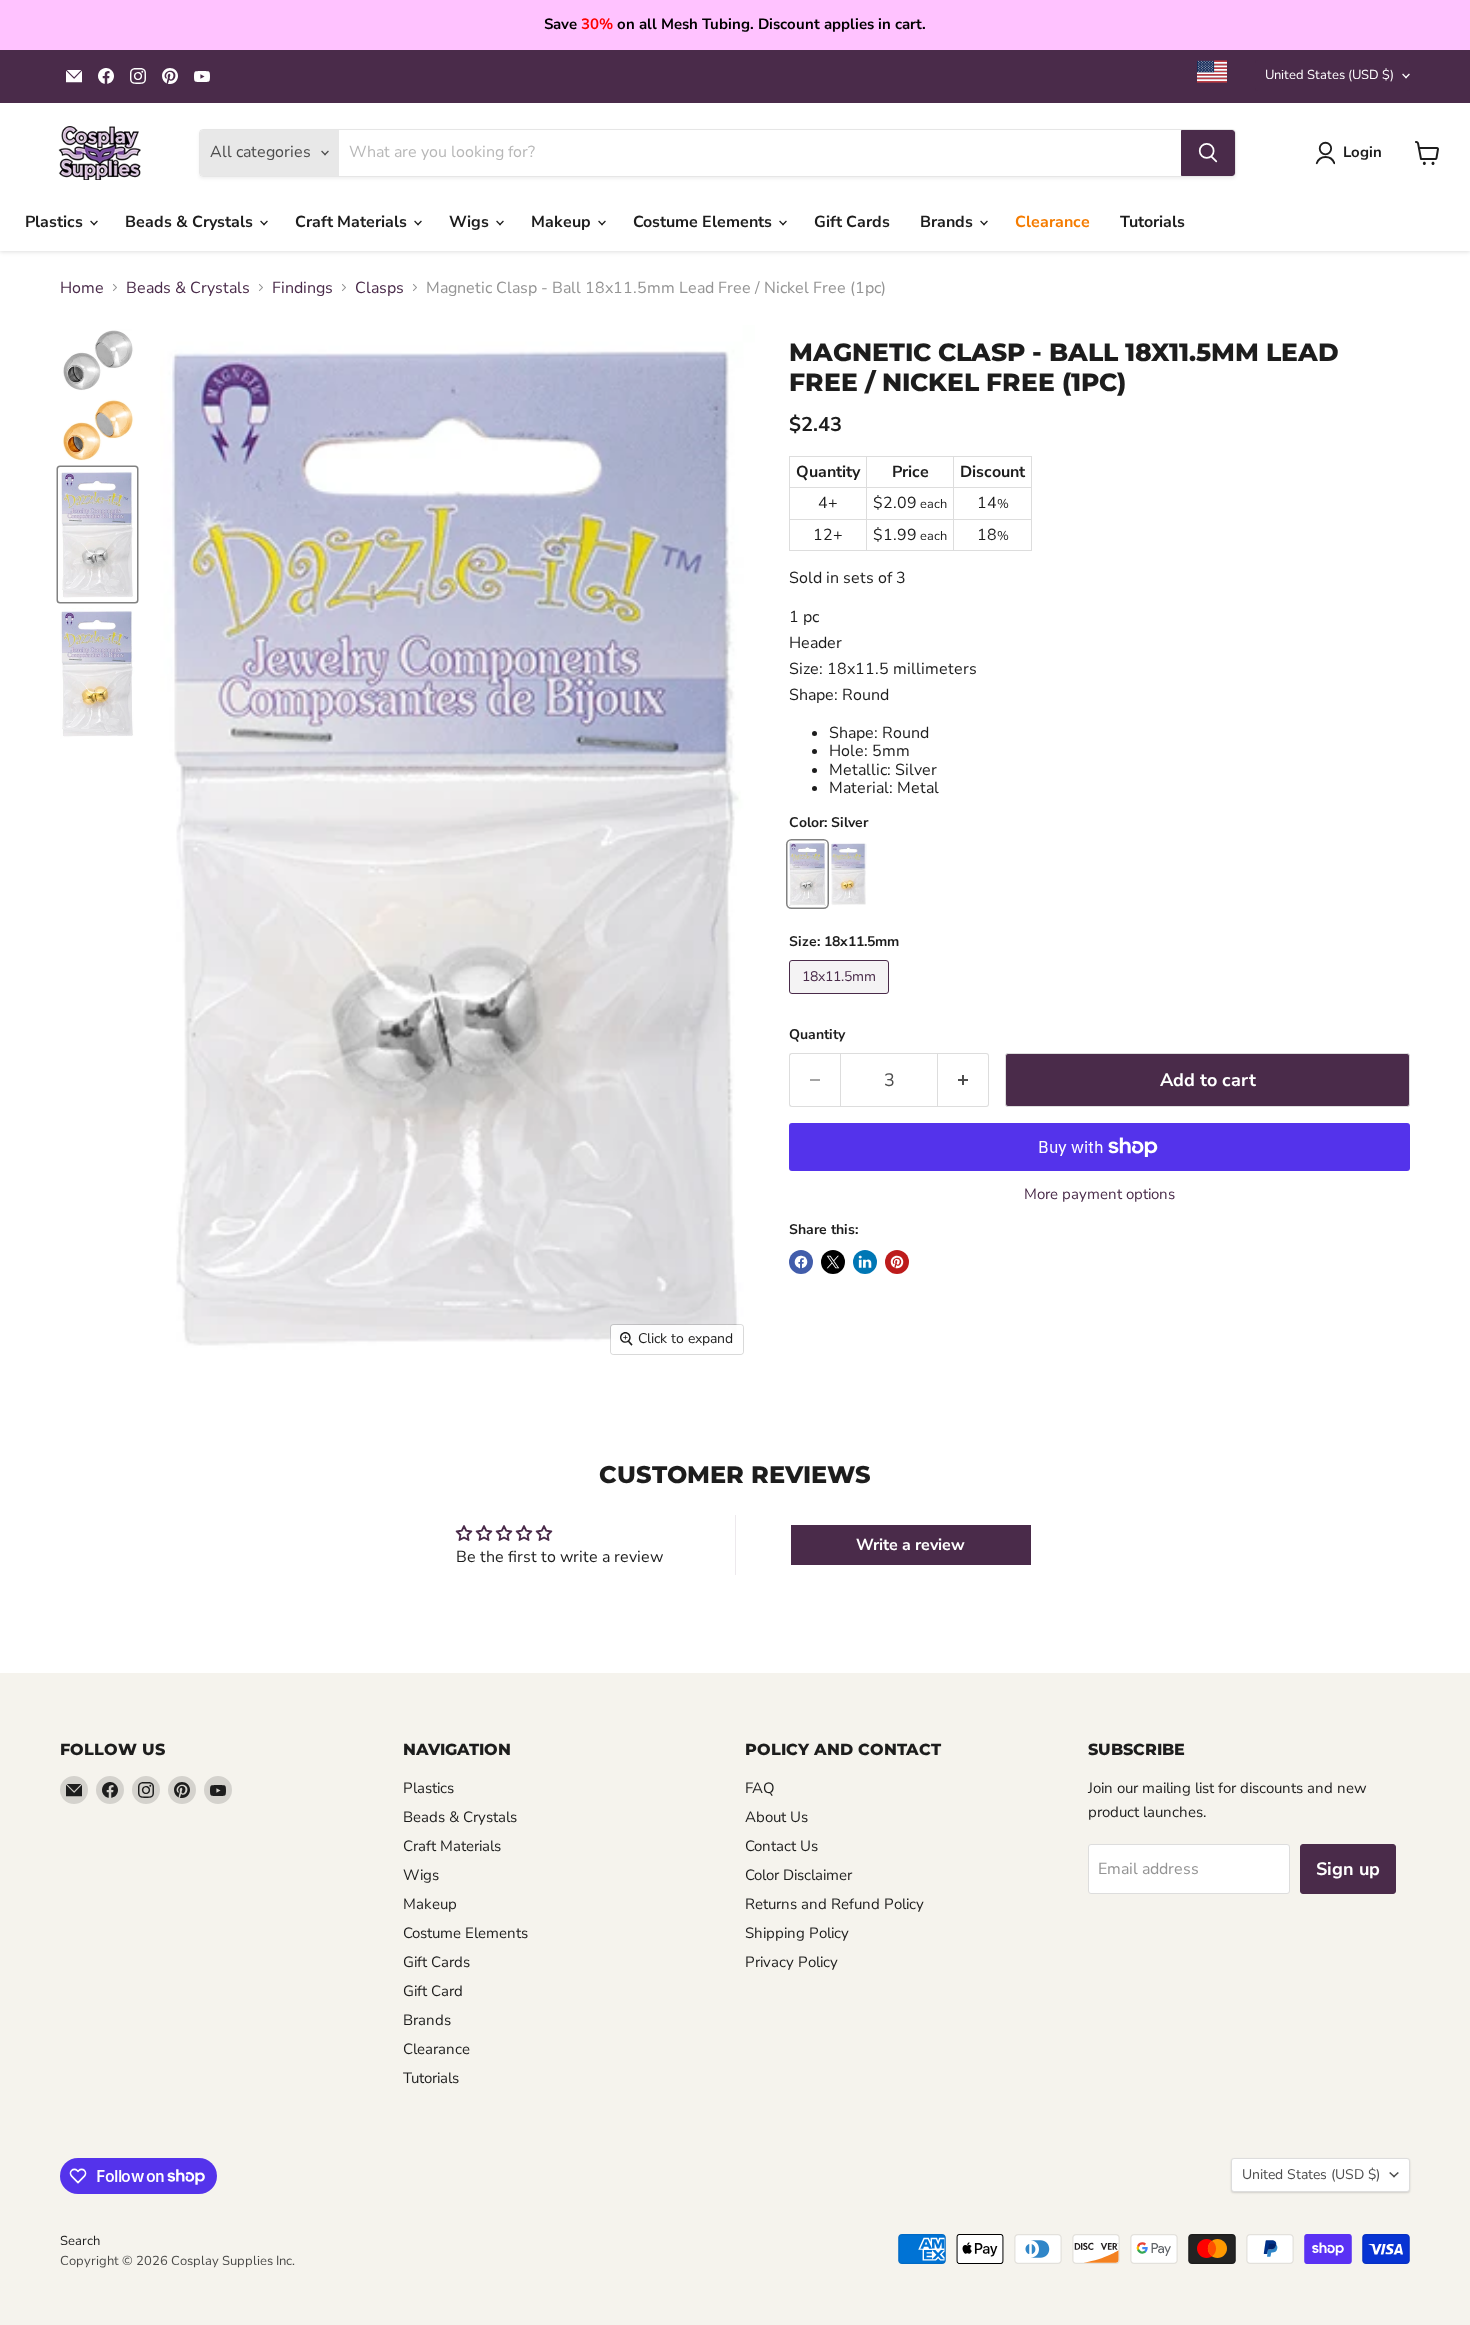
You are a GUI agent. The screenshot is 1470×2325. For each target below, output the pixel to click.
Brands (948, 222)
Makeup (563, 222)
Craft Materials (353, 222)
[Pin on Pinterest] (897, 1262)
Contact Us (781, 1846)
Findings (302, 288)
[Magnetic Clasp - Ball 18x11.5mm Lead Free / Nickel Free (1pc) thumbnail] (97, 360)
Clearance (1052, 222)
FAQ (760, 1788)
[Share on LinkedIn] (865, 1262)
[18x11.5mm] (841, 999)
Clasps (379, 288)
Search (80, 2241)
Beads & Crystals (191, 222)
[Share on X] (833, 1262)
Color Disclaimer (798, 1875)
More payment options (1099, 1194)
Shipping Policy (797, 1933)
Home (82, 288)
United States (1329, 75)
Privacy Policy (791, 1962)
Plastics (56, 222)
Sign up (1348, 1869)
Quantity (817, 1035)
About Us (776, 1817)
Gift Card (433, 1991)
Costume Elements (704, 222)
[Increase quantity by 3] (963, 1080)
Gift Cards (852, 222)
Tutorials (1152, 222)
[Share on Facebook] (801, 1262)
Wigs (471, 222)
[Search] (1208, 153)
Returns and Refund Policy (834, 1904)
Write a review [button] (910, 1545)
